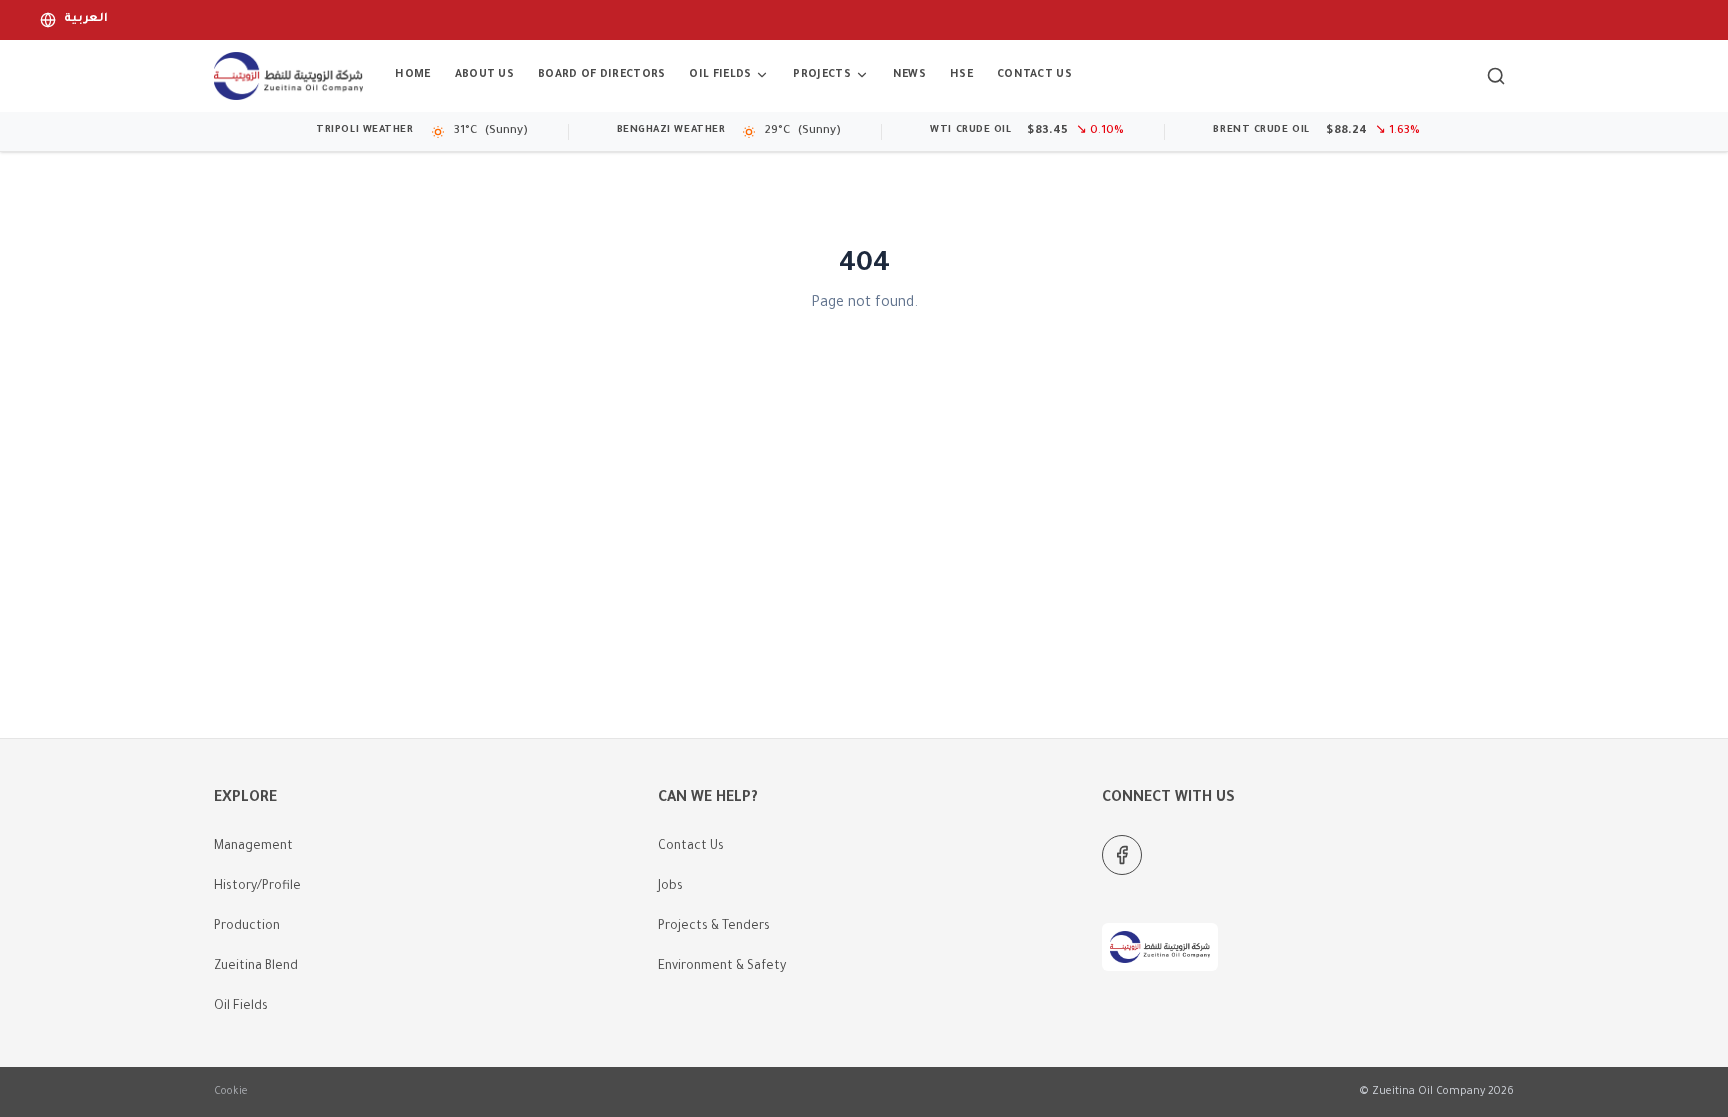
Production (247, 927)
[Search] (1496, 76)
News (909, 75)
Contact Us (1034, 75)
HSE (961, 75)
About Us (484, 75)
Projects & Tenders (714, 927)
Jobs (670, 887)
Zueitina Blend (256, 967)
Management (253, 847)
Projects (821, 75)
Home (412, 75)
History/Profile (257, 887)
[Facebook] (1122, 855)
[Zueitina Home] (288, 76)
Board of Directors (601, 75)
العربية (86, 19)
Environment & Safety (722, 967)
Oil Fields (720, 75)
